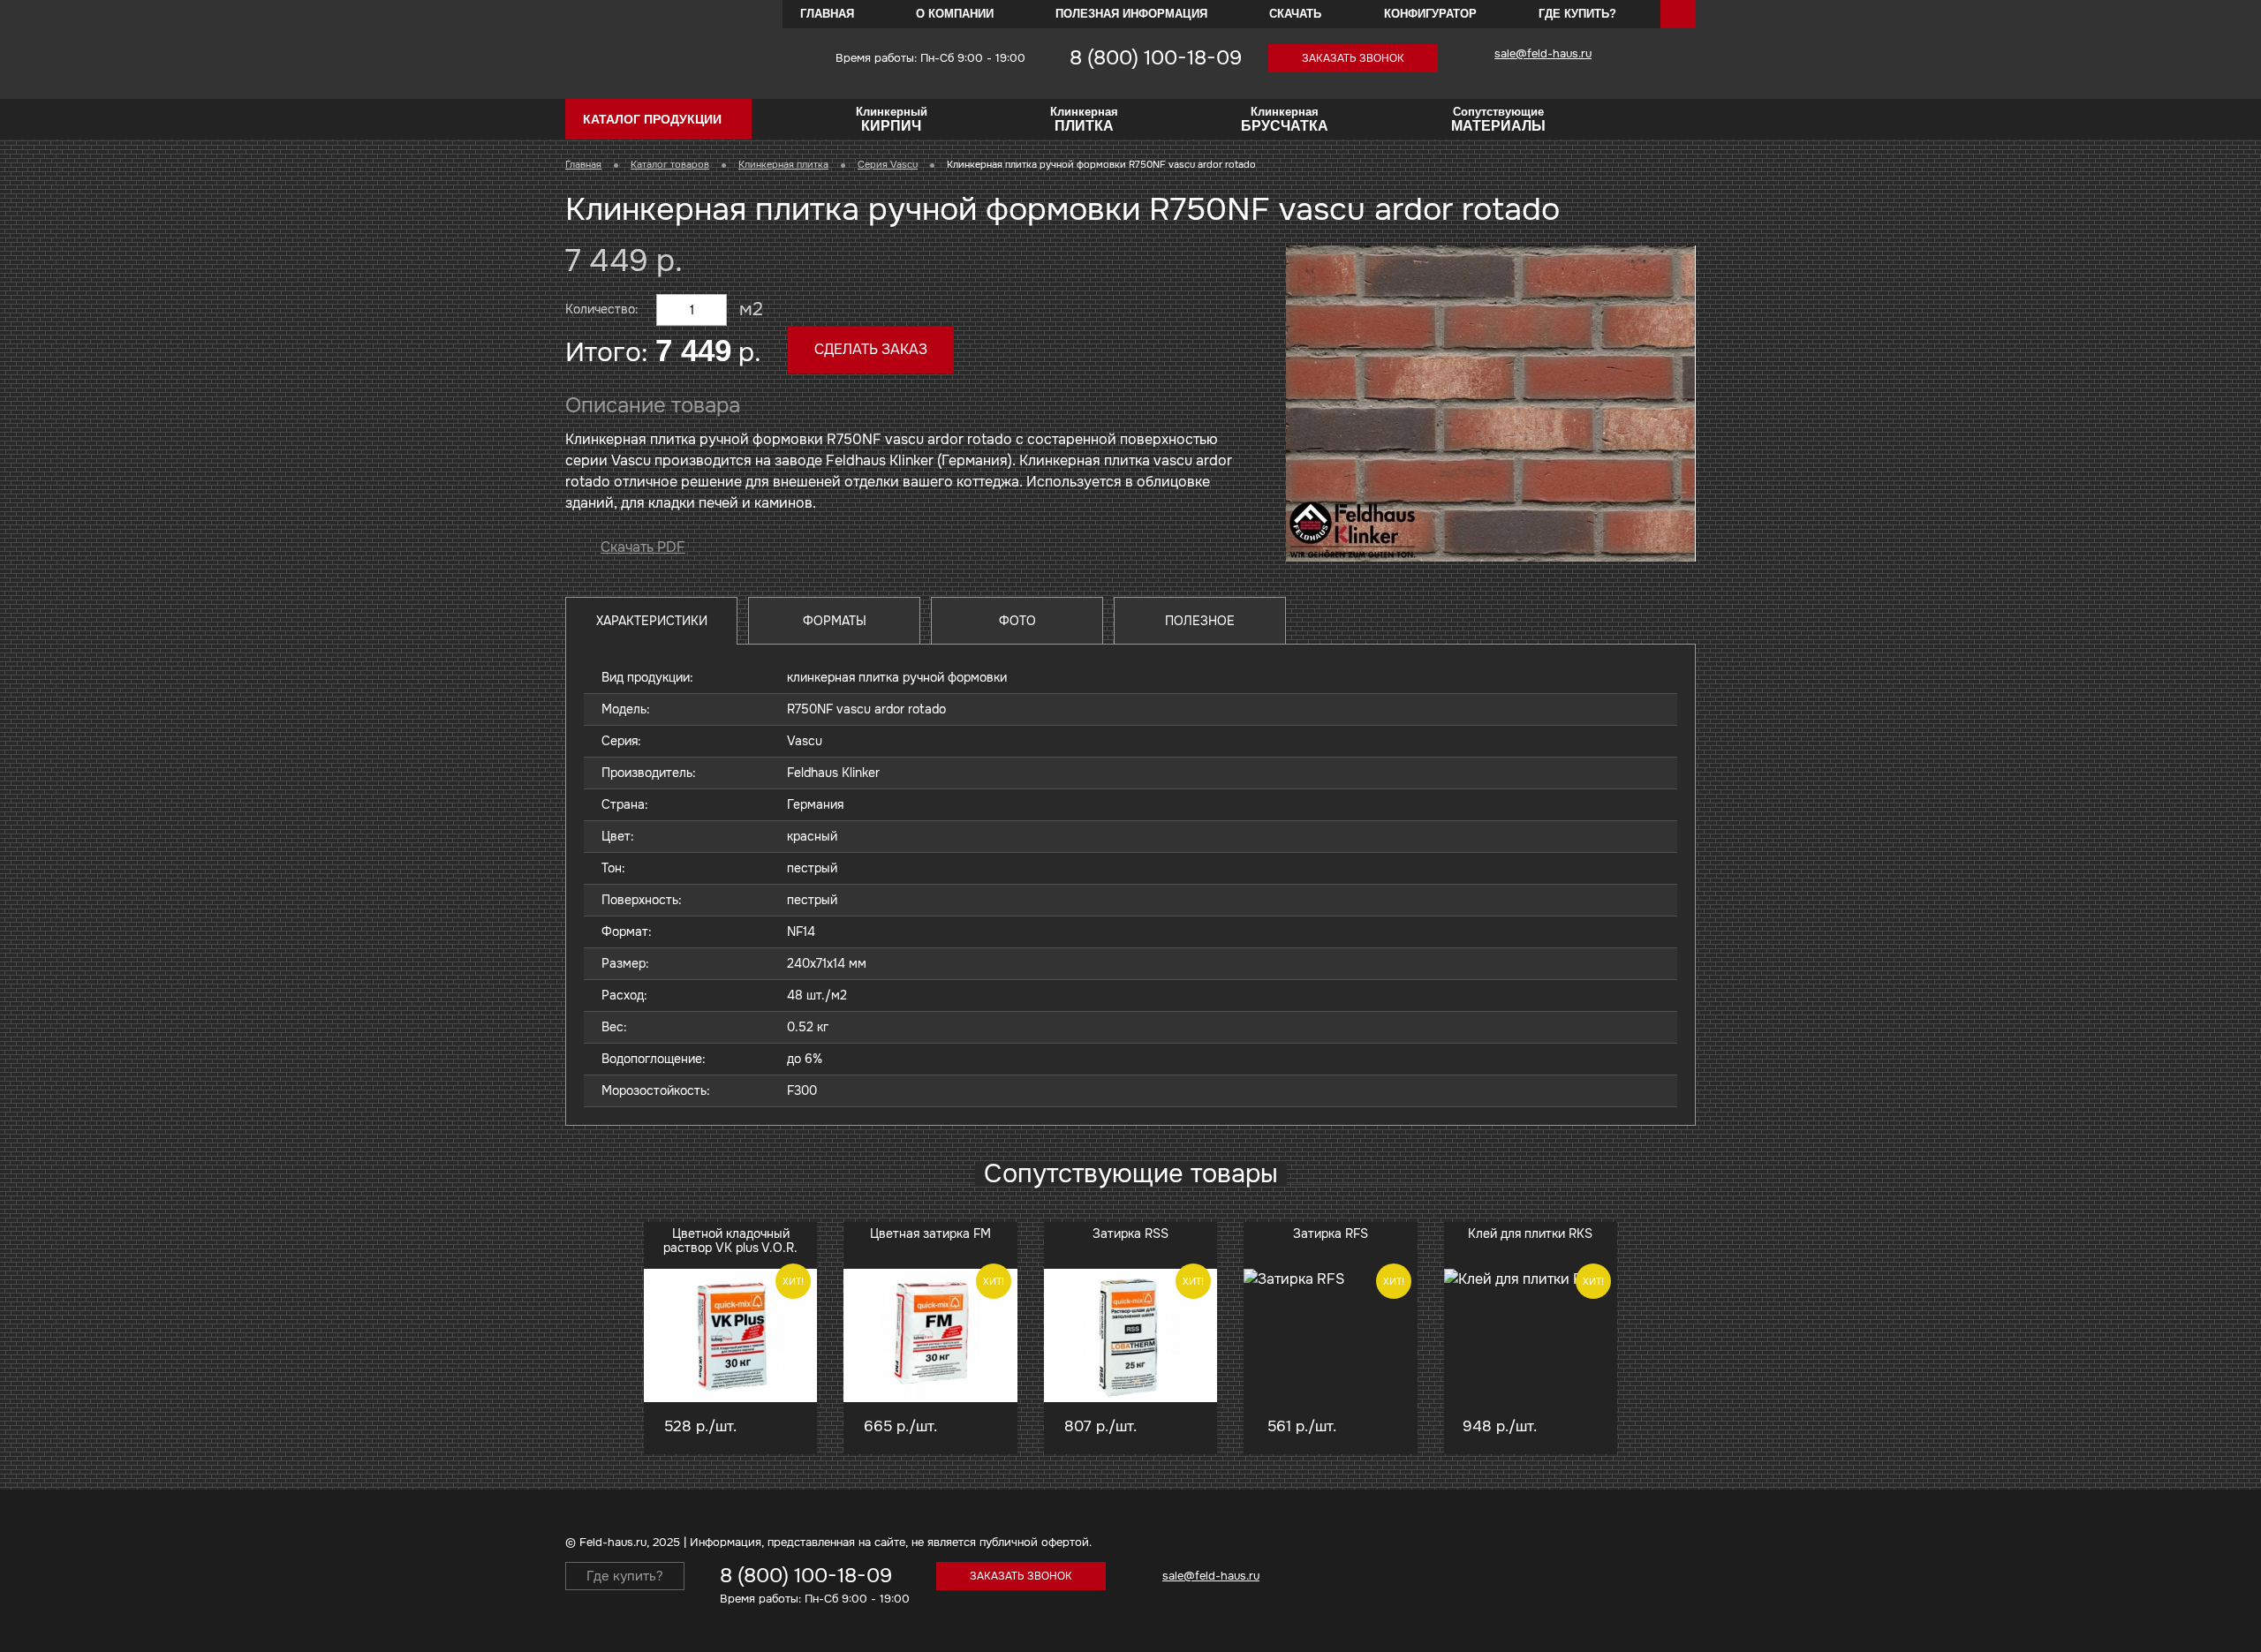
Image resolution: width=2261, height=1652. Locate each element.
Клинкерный (892, 119)
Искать (1678, 14)
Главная (827, 14)
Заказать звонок (1353, 58)
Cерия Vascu (888, 164)
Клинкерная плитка (783, 164)
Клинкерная (1084, 119)
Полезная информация (1131, 14)
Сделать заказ (871, 349)
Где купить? (1577, 14)
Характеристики (652, 621)
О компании (955, 14)
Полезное (1200, 621)
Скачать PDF (643, 547)
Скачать (1295, 14)
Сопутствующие (1498, 119)
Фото (1017, 621)
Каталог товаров (670, 164)
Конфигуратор (1430, 14)
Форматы (835, 621)
